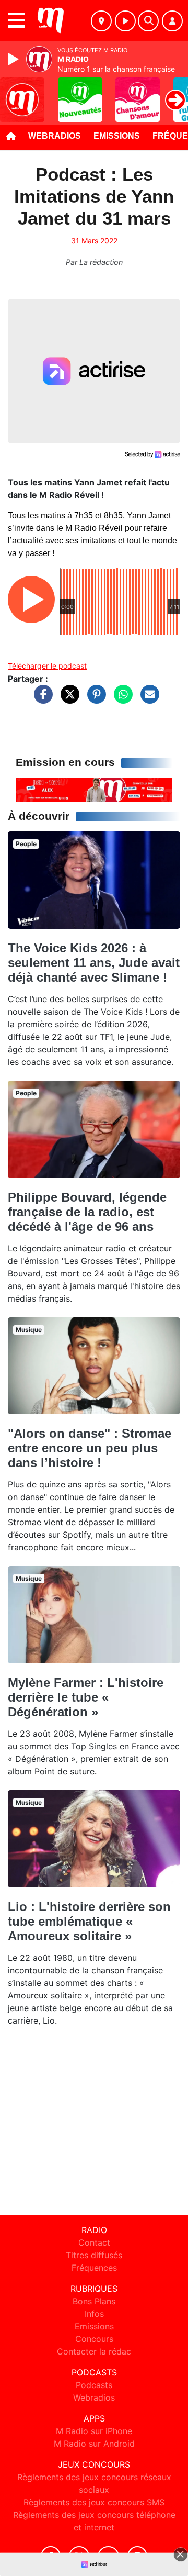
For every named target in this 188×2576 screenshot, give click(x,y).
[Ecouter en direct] (125, 21)
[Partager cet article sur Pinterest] (94, 699)
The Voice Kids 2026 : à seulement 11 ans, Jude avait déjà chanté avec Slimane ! (94, 963)
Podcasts (94, 2385)
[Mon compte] (172, 21)
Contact (94, 2242)
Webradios (55, 136)
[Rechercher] (148, 21)
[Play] (15, 59)
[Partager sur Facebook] (41, 699)
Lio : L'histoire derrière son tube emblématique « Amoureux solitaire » (89, 1921)
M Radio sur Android (94, 2444)
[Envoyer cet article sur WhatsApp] (121, 699)
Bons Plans (94, 2301)
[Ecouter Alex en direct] (94, 789)
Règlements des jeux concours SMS (94, 2502)
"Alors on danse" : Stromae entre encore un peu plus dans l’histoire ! (90, 1448)
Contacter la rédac (94, 2351)
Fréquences (94, 2268)
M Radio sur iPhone (94, 2431)
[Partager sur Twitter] (67, 699)
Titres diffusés (94, 2255)
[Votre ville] (101, 21)
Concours (94, 2339)
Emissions (117, 136)
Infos (94, 2314)
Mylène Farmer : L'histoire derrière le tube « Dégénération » (86, 1697)
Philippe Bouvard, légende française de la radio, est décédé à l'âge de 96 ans (87, 1212)
